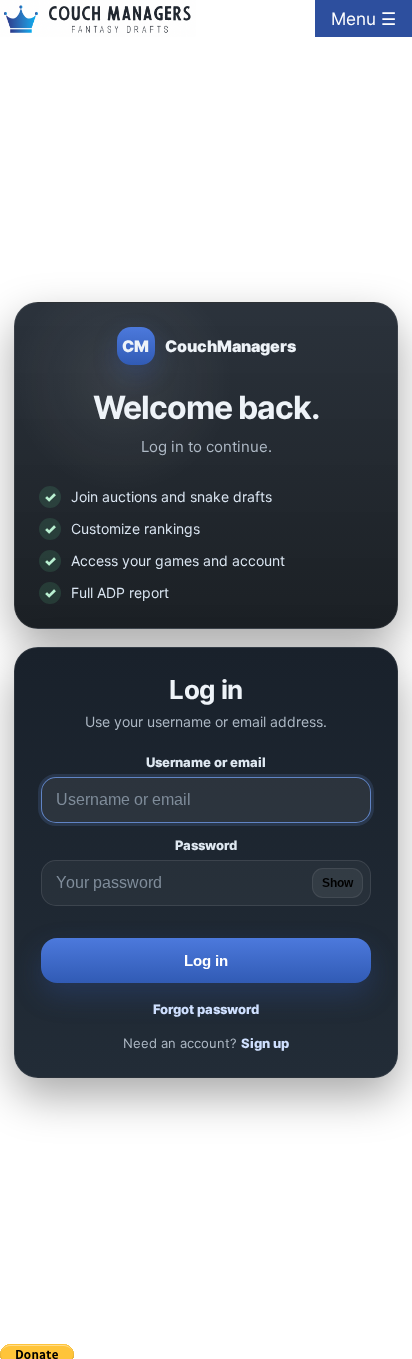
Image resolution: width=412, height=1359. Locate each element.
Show (337, 884)
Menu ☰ (363, 18)
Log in (206, 961)
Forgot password (206, 1010)
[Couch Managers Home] (98, 18)
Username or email (206, 763)
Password (206, 846)
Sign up (265, 1044)
